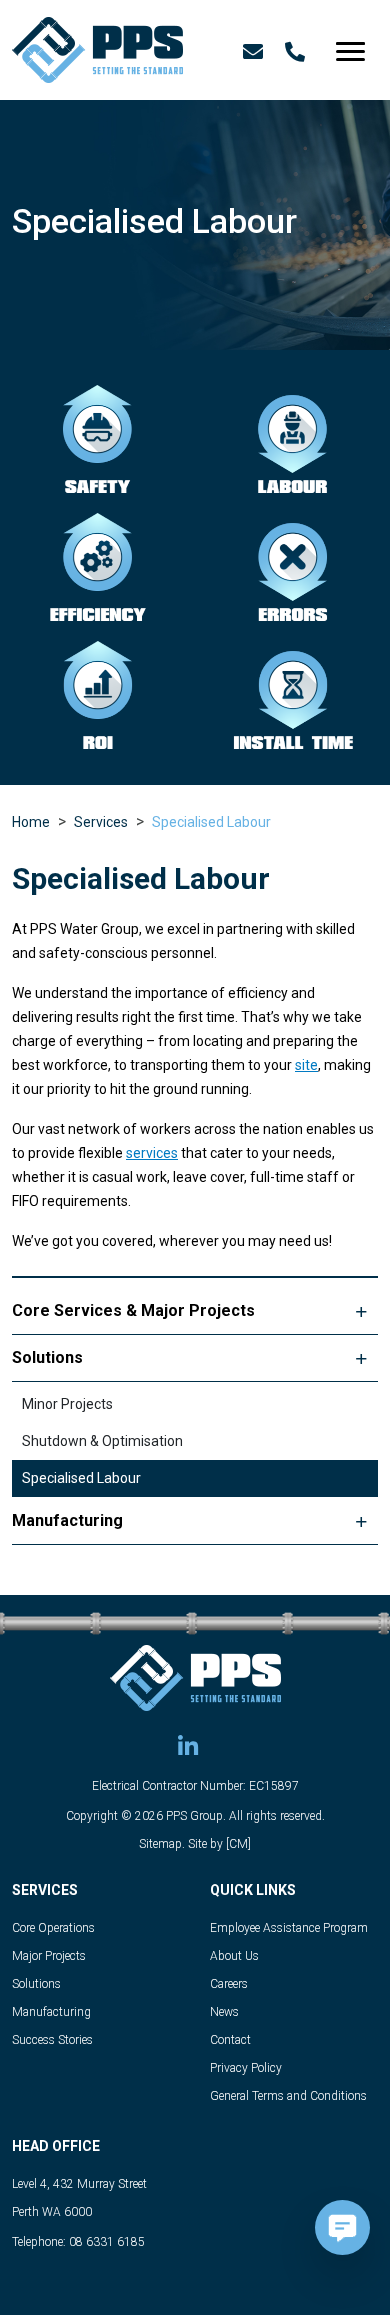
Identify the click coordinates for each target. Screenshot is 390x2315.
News (224, 2012)
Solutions (47, 1357)
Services (101, 822)
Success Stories (52, 2040)
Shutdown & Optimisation (102, 1441)
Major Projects (49, 1956)
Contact (230, 2040)
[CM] (238, 1844)
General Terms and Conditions (288, 2096)
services (152, 1153)
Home (31, 822)
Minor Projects (67, 1404)
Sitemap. (162, 1844)
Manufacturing (67, 1520)
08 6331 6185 (107, 2242)
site (306, 1065)
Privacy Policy (246, 2068)
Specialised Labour (211, 822)
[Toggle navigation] (350, 46)
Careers (229, 1984)
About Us (234, 1956)
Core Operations (53, 1928)
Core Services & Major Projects (133, 1310)
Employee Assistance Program (289, 1928)
